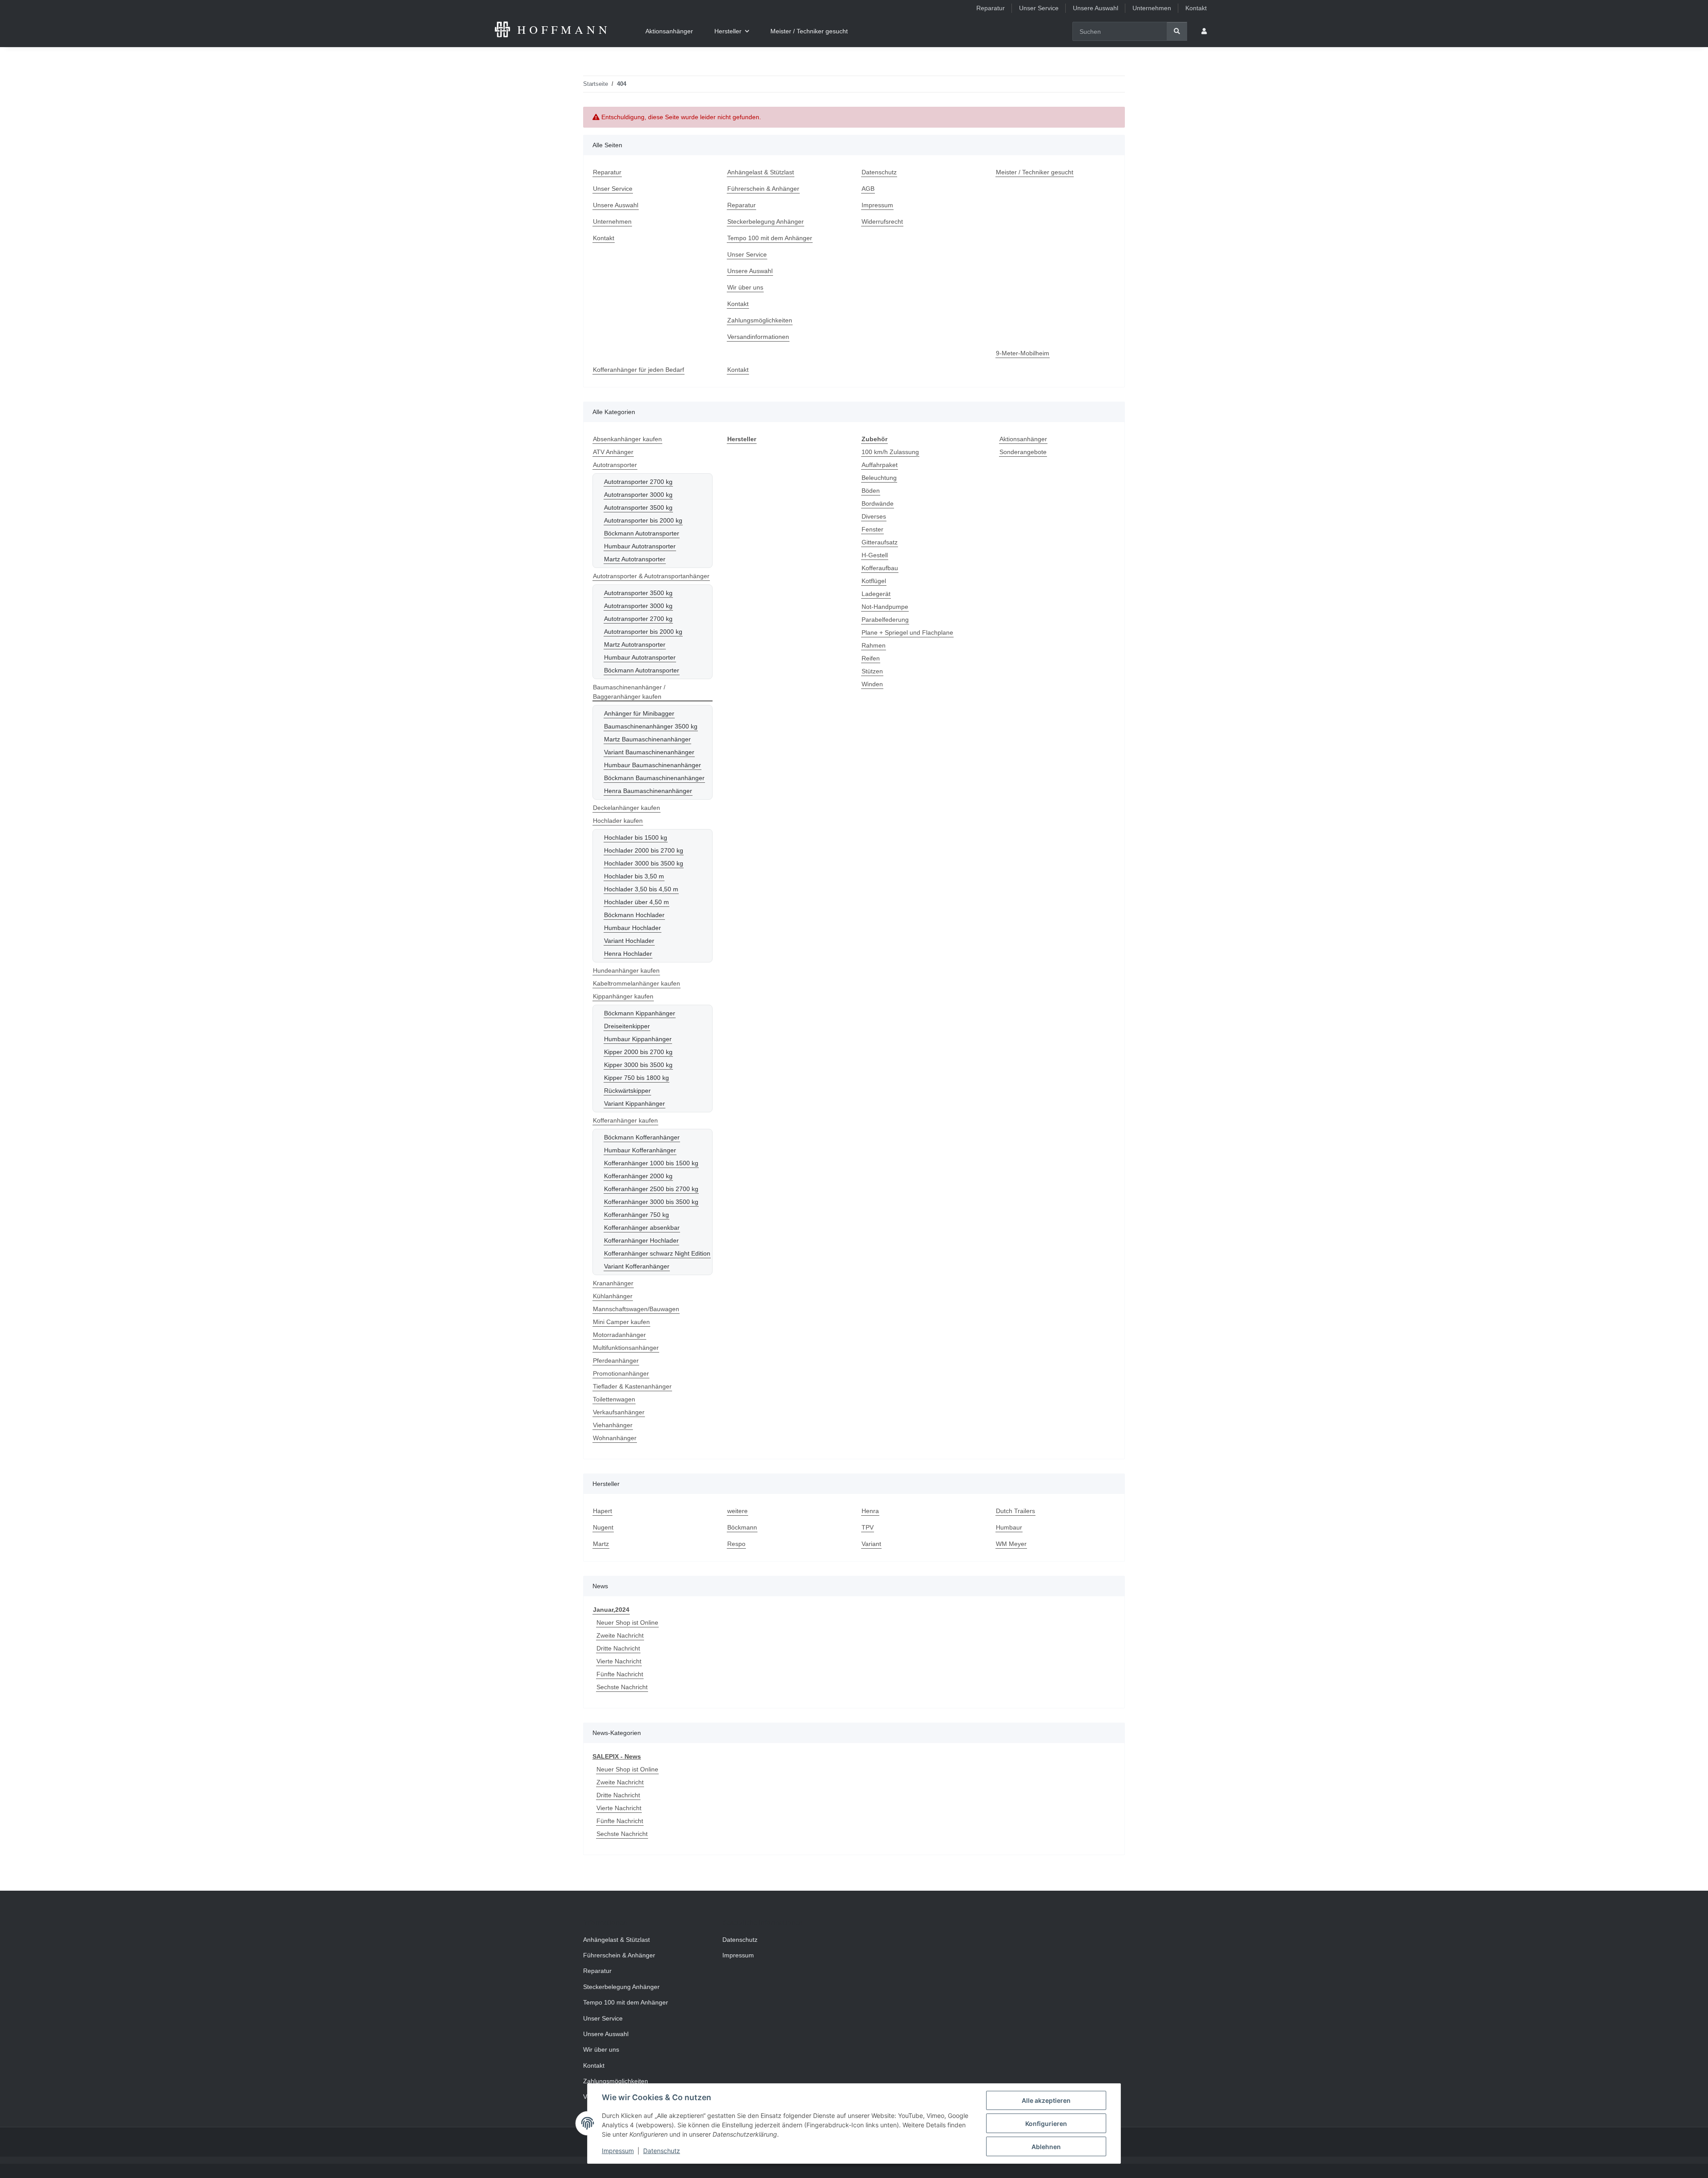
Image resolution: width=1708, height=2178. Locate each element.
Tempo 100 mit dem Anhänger (770, 238)
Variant (871, 1544)
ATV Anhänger (613, 452)
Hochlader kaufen (618, 821)
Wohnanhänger (615, 1438)
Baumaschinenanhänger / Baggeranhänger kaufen (629, 692)
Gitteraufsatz (880, 542)
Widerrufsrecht (882, 221)
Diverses (874, 516)
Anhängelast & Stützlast (761, 172)
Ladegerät (876, 594)
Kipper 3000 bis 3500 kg (638, 1065)
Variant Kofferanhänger (637, 1266)
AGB (868, 189)
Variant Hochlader (629, 941)
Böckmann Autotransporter (642, 533)
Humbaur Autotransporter (640, 546)
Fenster (872, 529)
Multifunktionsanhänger (626, 1348)
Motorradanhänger (619, 1335)
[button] (1204, 31)
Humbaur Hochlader (632, 928)
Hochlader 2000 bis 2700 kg (644, 850)
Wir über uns (745, 287)
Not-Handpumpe (885, 607)
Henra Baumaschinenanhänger (648, 791)
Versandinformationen (758, 337)
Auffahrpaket (880, 465)
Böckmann (742, 1527)
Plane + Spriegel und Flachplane (907, 632)
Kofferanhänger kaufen (625, 1120)
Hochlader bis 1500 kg (636, 837)
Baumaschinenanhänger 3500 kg (651, 726)
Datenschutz (662, 2151)
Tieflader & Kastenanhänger (632, 1386)
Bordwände (878, 503)
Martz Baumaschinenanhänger (647, 739)
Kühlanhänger (613, 1296)
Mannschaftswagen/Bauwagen (636, 1309)
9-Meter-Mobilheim (1023, 353)
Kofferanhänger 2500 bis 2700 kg (651, 1189)
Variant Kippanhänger (634, 1103)
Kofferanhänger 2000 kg (638, 1176)
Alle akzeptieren (1046, 2100)
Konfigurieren (1046, 2124)
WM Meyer (1011, 1544)
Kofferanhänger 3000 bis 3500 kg (651, 1202)
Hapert (602, 1511)
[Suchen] (1177, 31)
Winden (872, 684)
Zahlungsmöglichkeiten (760, 320)
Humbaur (1009, 1527)
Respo (736, 1544)
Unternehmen (1152, 8)
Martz (601, 1544)
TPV (868, 1527)
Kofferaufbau (880, 568)
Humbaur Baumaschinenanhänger (653, 765)
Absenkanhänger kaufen (627, 439)
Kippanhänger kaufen (623, 996)
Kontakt (1196, 8)
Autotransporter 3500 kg (638, 507)
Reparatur (991, 8)
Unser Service (1039, 8)
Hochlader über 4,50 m (636, 902)
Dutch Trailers (1015, 1511)
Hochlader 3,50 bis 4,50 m (641, 889)
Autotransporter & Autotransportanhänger (651, 576)
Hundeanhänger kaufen (626, 970)
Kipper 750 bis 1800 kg (636, 1078)
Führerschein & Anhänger (763, 189)
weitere (737, 1511)
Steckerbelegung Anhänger (765, 221)
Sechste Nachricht (622, 1687)
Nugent (603, 1527)
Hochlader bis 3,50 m (634, 876)
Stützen (872, 671)
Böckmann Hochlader (634, 915)
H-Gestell (875, 555)
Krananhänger (613, 1283)
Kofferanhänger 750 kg (636, 1215)
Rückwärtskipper (627, 1091)
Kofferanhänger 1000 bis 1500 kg (651, 1163)
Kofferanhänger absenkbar (642, 1228)
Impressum (618, 2151)
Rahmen (874, 645)
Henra (870, 1511)
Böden (871, 491)
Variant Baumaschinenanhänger (649, 752)
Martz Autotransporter (635, 559)
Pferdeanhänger (616, 1361)
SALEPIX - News (617, 1756)
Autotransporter (615, 465)
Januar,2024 (611, 1610)
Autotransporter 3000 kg (638, 495)
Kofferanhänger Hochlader (641, 1240)
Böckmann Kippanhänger (640, 1013)
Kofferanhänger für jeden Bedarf (638, 370)
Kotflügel (874, 581)
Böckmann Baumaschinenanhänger (654, 778)
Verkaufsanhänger (619, 1412)
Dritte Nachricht (618, 1648)
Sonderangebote (1023, 452)
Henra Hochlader (628, 954)
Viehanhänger (613, 1425)
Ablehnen (1046, 2147)
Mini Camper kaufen (621, 1322)
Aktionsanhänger (1023, 439)
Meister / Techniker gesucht (809, 31)
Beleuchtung (879, 478)
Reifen (871, 658)
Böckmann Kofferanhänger (642, 1137)
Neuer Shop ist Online (627, 1622)
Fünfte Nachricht (620, 1674)
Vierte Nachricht (619, 1661)
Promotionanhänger (621, 1373)
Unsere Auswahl (1096, 8)
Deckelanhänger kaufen (626, 808)
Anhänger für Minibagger (639, 713)
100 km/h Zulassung (890, 452)
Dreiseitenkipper (627, 1026)
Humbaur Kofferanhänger (640, 1150)
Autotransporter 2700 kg (638, 482)
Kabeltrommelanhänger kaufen (636, 983)
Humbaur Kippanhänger (638, 1039)
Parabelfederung (885, 620)
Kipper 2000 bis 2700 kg (638, 1052)
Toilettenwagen (614, 1399)
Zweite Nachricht (620, 1635)
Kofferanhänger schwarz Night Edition (657, 1253)
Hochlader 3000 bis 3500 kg (644, 863)
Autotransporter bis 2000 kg (643, 520)
